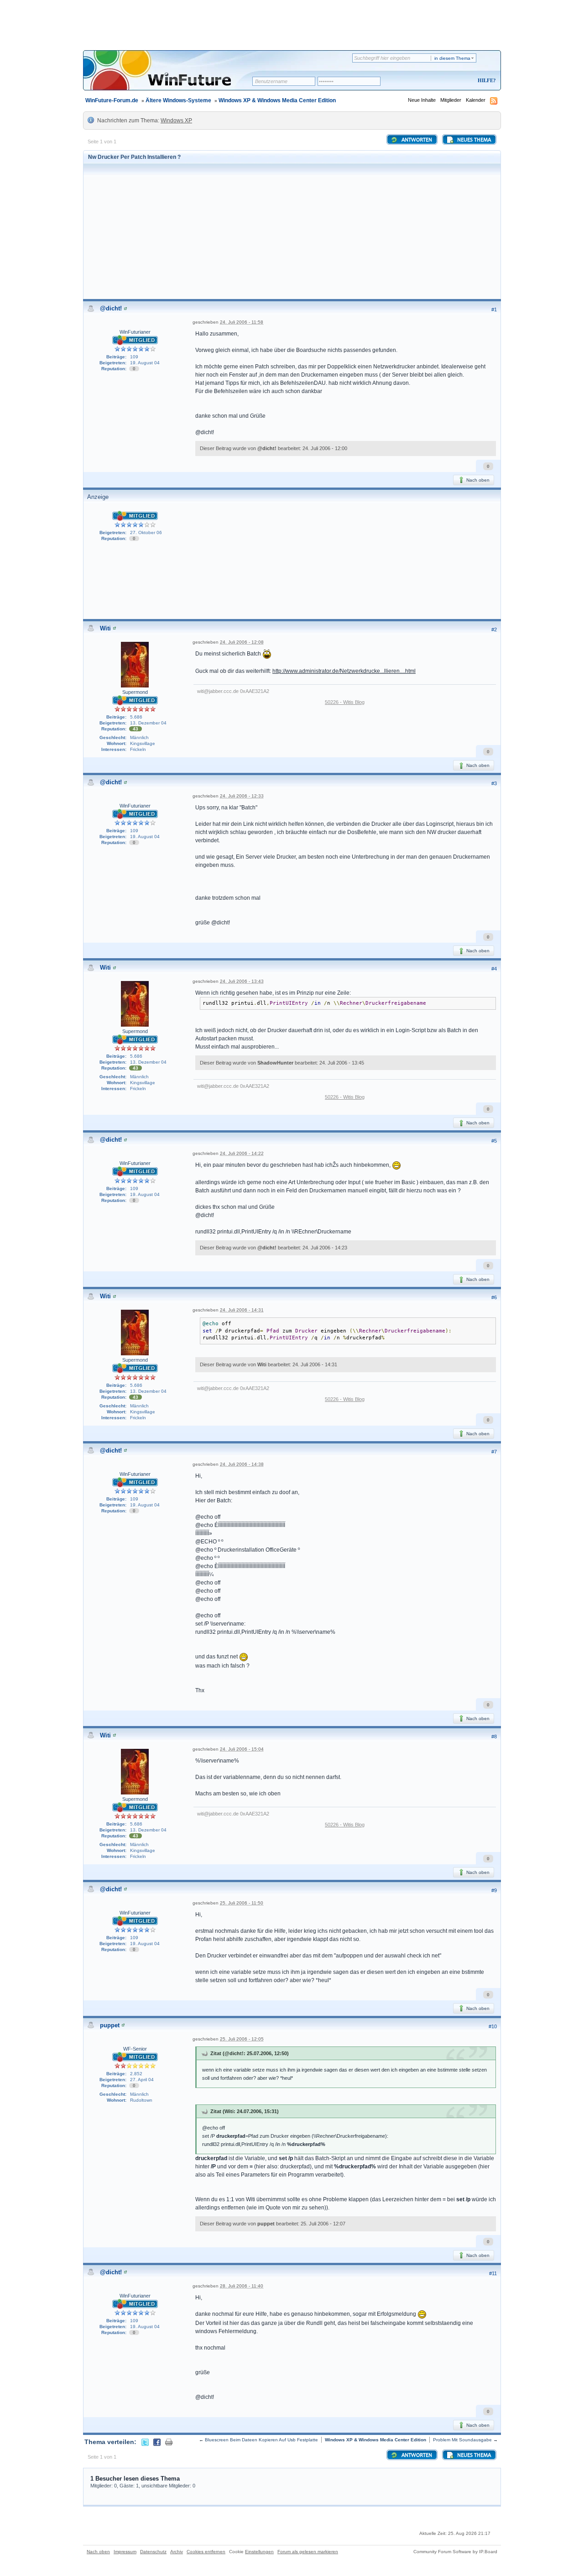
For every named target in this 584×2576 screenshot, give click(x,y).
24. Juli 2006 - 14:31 (242, 1310)
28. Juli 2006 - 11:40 (242, 2286)
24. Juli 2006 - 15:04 (242, 1749)
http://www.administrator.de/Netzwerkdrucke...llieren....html (344, 671)
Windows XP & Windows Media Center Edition (277, 100)
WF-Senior (135, 2049)
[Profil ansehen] (125, 308)
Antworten (416, 140)
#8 (494, 1737)
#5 (494, 1141)
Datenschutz (153, 2552)
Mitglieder (451, 100)
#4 (494, 969)
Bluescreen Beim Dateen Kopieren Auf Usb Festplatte (261, 2440)
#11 (493, 2273)
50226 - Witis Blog (345, 702)
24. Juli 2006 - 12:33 (242, 796)
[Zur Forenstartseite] (171, 76)
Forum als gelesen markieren (308, 2552)
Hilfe (485, 80)
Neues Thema (473, 140)
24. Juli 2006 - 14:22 (242, 1153)
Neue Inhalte (422, 100)
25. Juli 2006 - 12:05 (242, 2039)
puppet (110, 2025)
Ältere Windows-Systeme (178, 100)
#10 (493, 2026)
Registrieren (449, 81)
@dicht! (111, 308)
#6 (494, 1297)
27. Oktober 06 (146, 533)
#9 (494, 1890)
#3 (494, 783)
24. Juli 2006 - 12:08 (242, 642)
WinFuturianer (135, 332)
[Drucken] (169, 2442)
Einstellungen (259, 2552)
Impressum (125, 2552)
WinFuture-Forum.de (112, 100)
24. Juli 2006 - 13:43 (242, 981)
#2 (494, 630)
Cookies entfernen (206, 2552)
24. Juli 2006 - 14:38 (242, 1464)
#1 (494, 310)
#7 (494, 1452)
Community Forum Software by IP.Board (455, 2552)
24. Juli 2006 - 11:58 (242, 322)
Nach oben (477, 480)
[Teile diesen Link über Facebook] (157, 2442)
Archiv (177, 2552)
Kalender (476, 100)
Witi (105, 628)
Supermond (135, 692)
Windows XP (176, 121)
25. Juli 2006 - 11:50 (242, 1903)
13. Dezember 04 (148, 723)
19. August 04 (145, 363)
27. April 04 (142, 2080)
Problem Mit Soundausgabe (462, 2440)
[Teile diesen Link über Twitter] (145, 2442)
